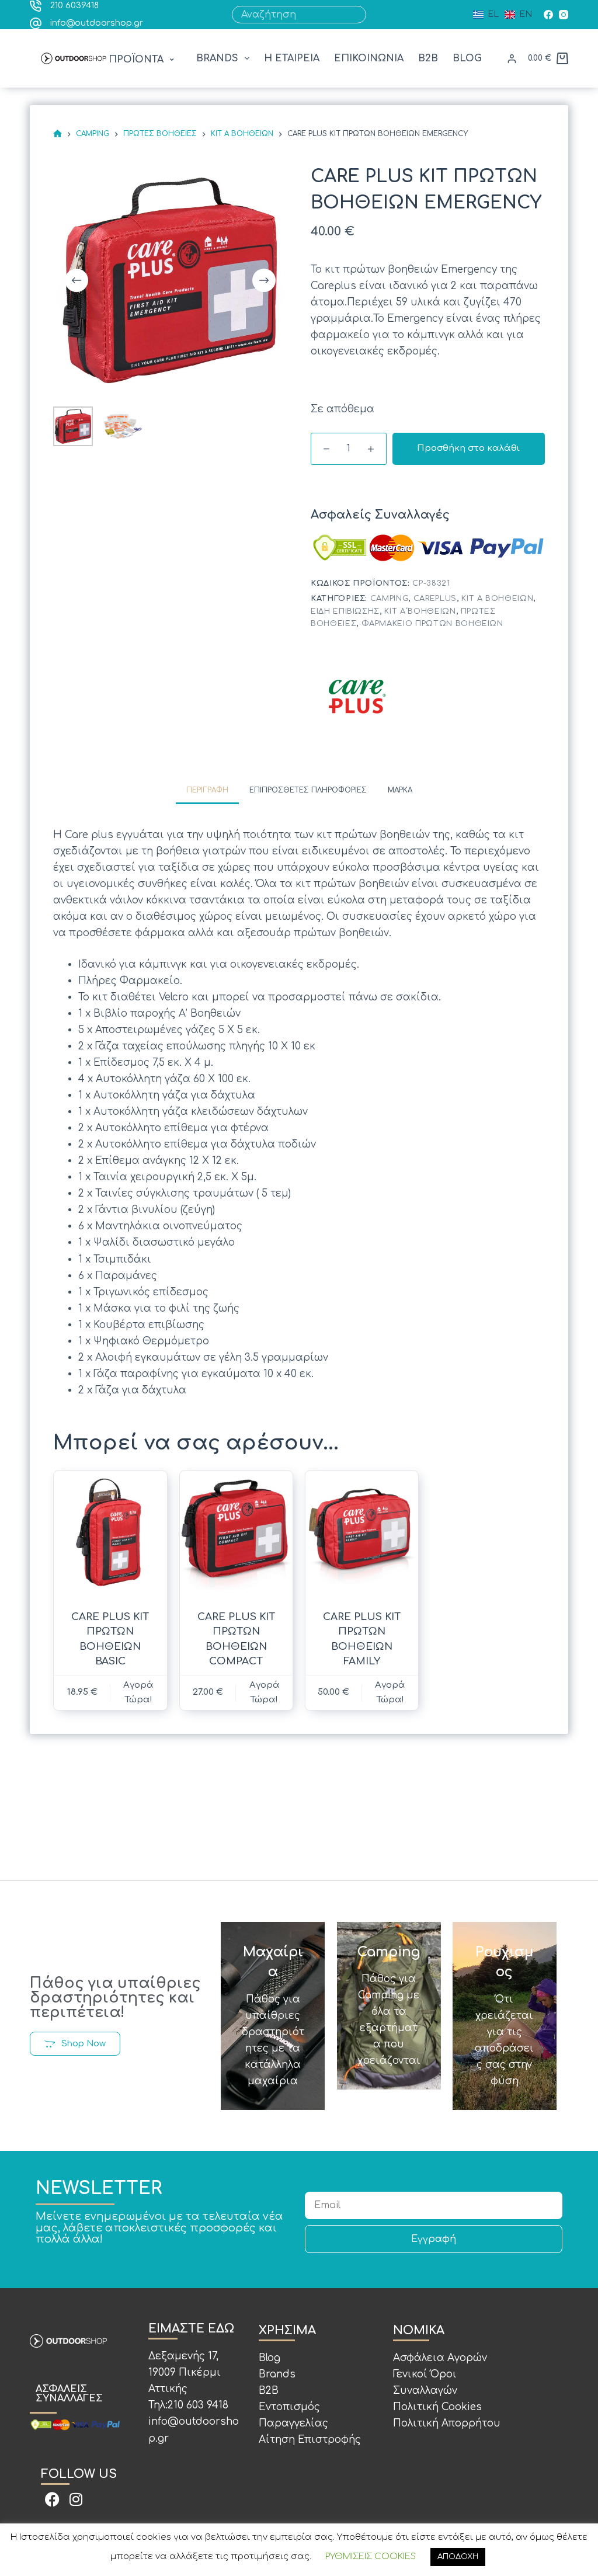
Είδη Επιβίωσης (345, 611)
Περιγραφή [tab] (207, 790)
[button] (143, 60)
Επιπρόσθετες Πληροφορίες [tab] (308, 790)
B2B (428, 58)
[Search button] (357, 15)
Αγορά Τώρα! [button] (138, 1692)
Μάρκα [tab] (400, 790)
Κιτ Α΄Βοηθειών (420, 611)
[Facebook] (548, 15)
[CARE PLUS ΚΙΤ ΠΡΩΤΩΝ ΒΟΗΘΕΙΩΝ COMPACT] (236, 1533)
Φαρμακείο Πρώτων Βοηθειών (432, 624)
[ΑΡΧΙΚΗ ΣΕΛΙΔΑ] (58, 134)
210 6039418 (74, 6)
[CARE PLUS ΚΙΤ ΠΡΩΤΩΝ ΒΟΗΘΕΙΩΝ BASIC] (110, 1533)
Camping (390, 599)
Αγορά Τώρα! (390, 1692)
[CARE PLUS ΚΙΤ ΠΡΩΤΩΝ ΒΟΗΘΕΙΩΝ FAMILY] (362, 1533)
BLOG (467, 58)
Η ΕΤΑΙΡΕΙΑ (292, 58)
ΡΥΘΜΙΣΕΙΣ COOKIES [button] (371, 2556)
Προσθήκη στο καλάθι (468, 448)
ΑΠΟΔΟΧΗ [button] (458, 2557)
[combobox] (291, 15)
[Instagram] (564, 15)
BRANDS (217, 58)
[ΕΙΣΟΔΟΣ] (512, 59)
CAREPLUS (435, 599)
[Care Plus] (357, 696)
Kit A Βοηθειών (497, 599)
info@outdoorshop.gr (97, 23)
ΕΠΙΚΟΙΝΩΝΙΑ (369, 58)
